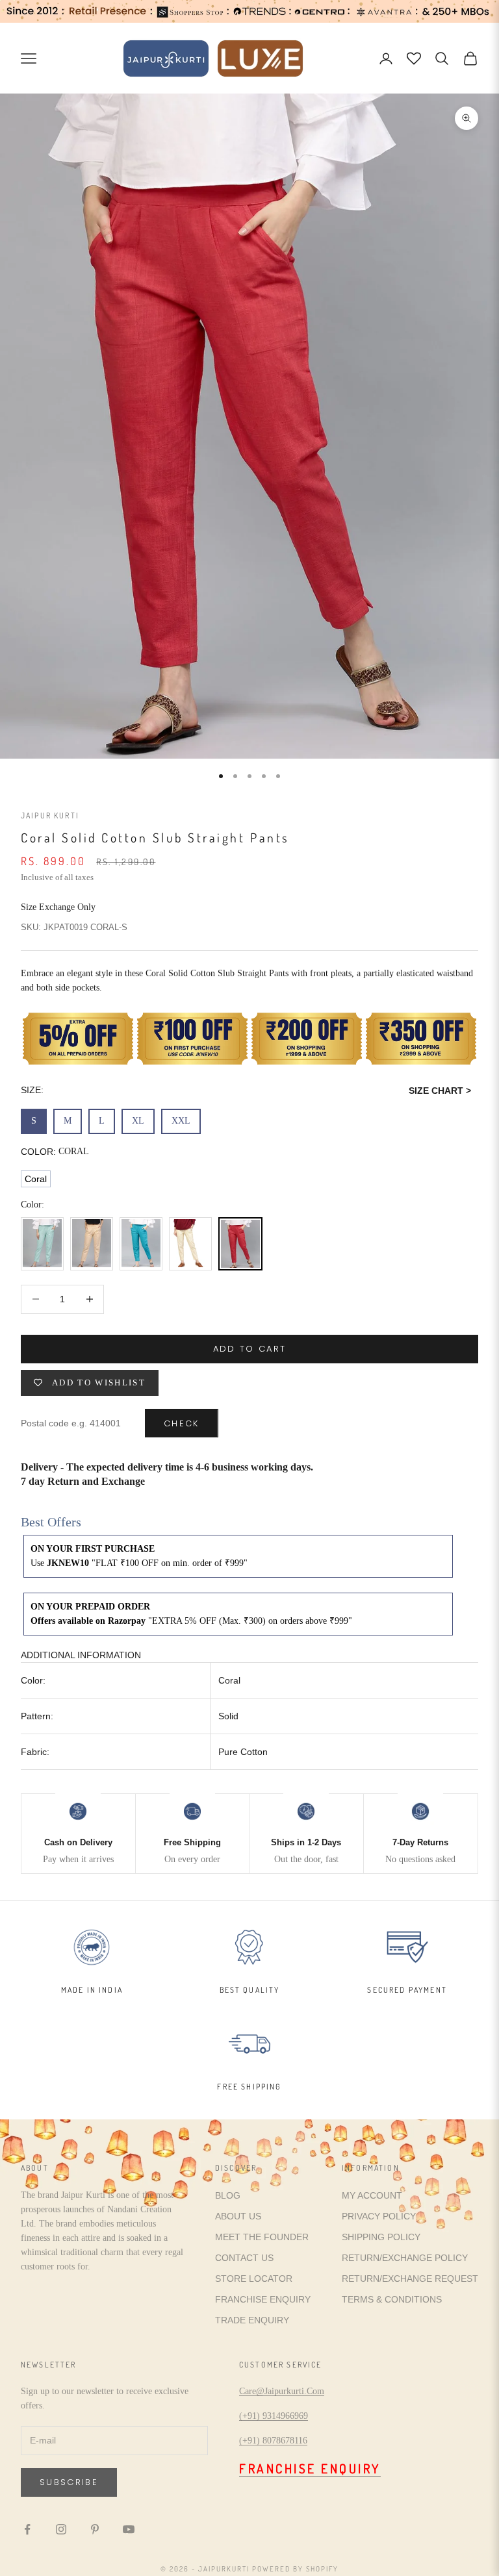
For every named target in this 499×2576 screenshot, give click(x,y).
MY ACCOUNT (372, 2195)
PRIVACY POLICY (379, 2216)
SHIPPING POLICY (381, 2237)
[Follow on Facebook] (27, 2529)
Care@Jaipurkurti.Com (282, 2391)
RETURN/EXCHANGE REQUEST (410, 2279)
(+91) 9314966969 (274, 2416)
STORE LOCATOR (254, 2279)
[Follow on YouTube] (129, 2529)
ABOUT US (238, 2216)
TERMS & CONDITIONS (392, 2299)
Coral (36, 1179)
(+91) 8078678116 (273, 2441)
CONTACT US (244, 2258)
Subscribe (69, 2482)
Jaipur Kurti (50, 815)
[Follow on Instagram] (61, 2529)
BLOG (228, 2195)
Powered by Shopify (295, 2569)
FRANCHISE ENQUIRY (263, 2299)
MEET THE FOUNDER (262, 2237)
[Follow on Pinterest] (95, 2529)
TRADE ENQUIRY (252, 2320)
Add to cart (250, 1349)
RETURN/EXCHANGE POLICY (405, 2258)
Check (182, 1423)
